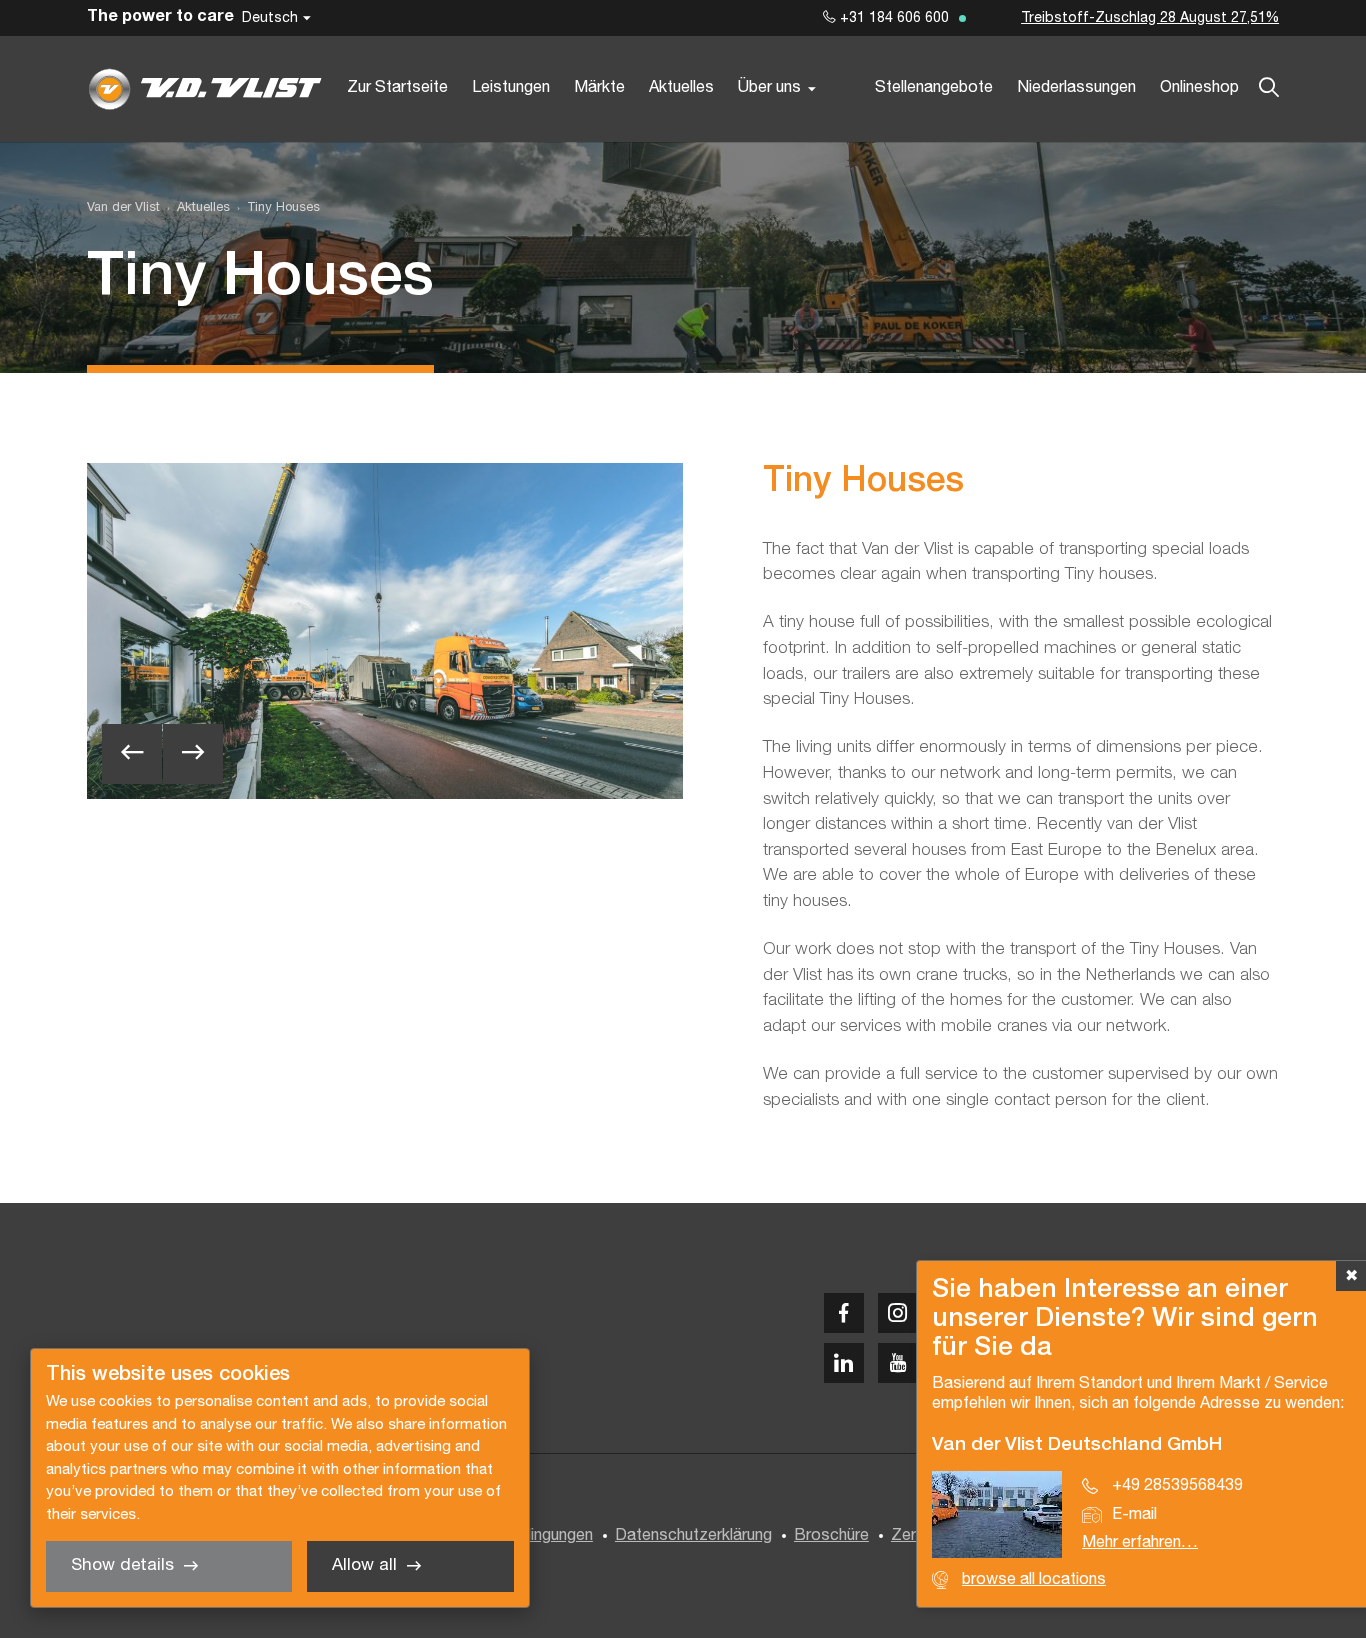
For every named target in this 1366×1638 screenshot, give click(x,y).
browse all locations (1034, 1580)
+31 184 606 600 (892, 18)
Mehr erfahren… (1140, 1543)
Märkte (599, 88)
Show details (122, 1565)
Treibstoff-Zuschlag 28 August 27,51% (1150, 18)
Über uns (769, 88)
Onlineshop (1199, 88)
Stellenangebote (934, 88)
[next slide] (193, 754)
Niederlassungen (1076, 88)
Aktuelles (681, 88)
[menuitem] (195, 208)
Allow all (364, 1565)
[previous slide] (132, 754)
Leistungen (511, 88)
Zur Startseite (397, 88)
